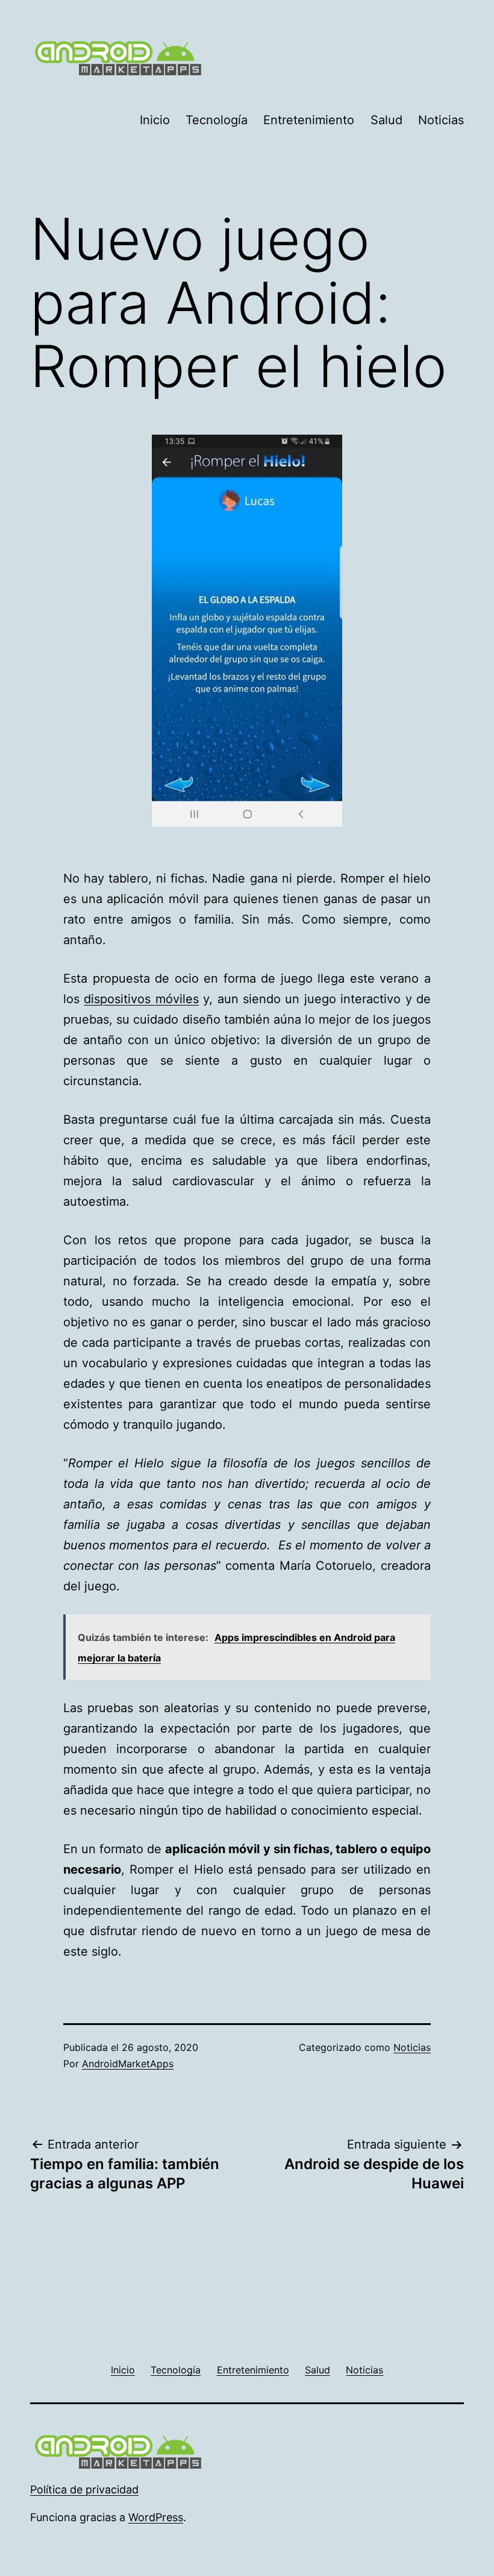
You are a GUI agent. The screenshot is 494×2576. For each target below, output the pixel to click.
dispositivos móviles (141, 999)
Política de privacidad (84, 2489)
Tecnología (217, 120)
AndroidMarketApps (128, 2064)
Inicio (155, 120)
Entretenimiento (309, 120)
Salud (386, 120)
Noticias (441, 120)
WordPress (156, 2517)
